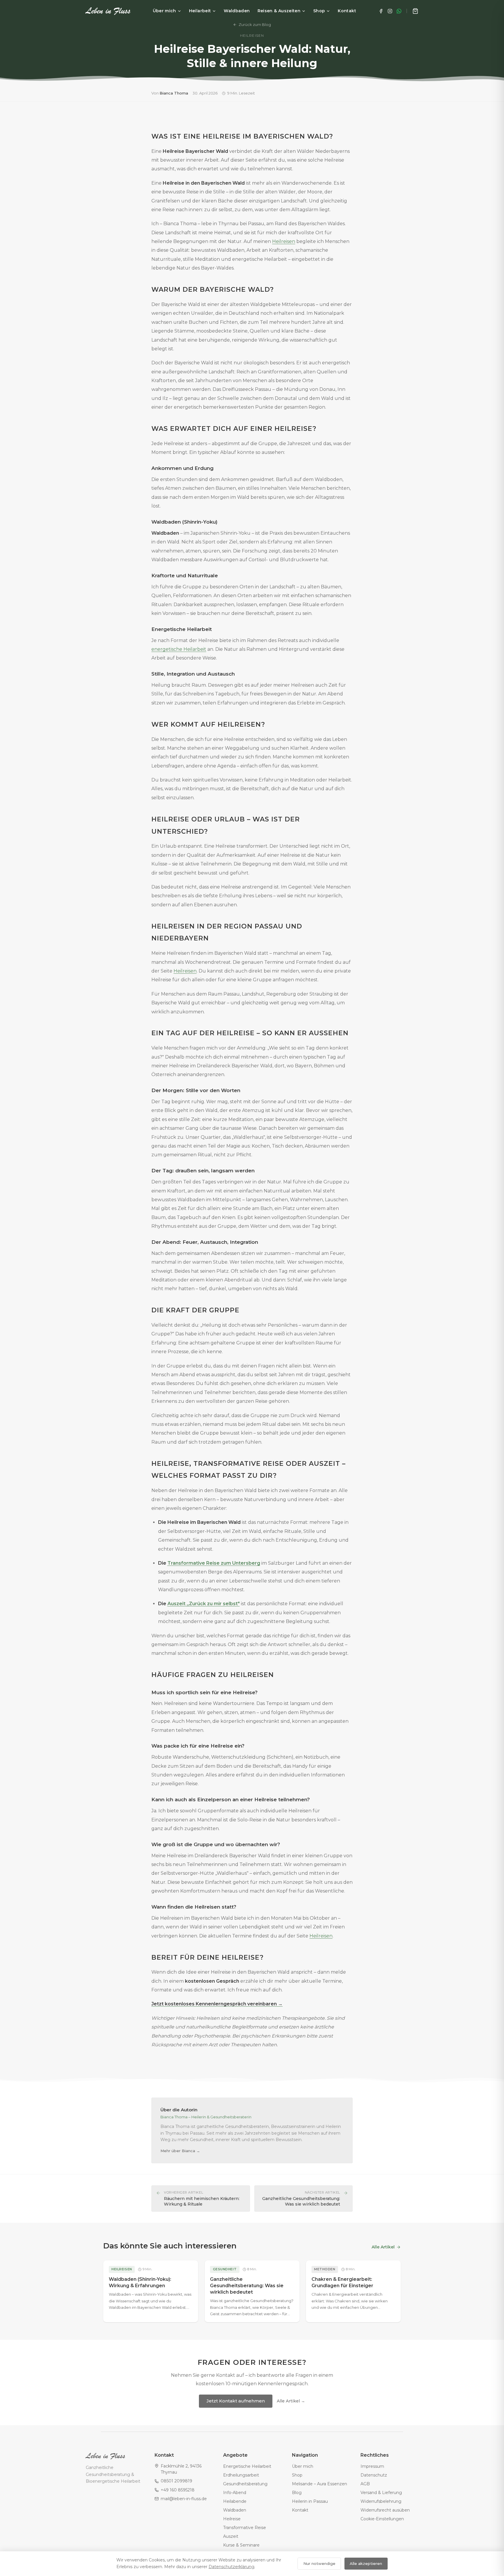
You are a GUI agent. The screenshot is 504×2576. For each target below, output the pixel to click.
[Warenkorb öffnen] (415, 11)
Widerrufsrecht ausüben (385, 2510)
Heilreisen (284, 241)
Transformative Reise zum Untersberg (214, 1563)
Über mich (164, 11)
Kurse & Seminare (241, 2545)
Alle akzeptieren (366, 2563)
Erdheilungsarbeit (241, 2475)
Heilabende (235, 2501)
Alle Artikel (383, 2247)
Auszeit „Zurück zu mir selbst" (204, 1604)
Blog (297, 2493)
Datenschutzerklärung (231, 2567)
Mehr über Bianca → (180, 2151)
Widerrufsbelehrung (381, 2501)
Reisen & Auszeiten (279, 11)
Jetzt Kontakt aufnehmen (236, 2401)
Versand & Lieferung (381, 2493)
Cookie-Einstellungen (382, 2519)
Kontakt (347, 11)
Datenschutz (374, 2475)
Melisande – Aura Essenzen (320, 2484)
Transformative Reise (245, 2528)
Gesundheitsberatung (245, 2484)
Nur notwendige (319, 2563)
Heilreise (232, 2519)
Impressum (372, 2466)
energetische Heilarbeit (179, 649)
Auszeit (231, 2536)
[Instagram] (390, 11)
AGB (365, 2484)
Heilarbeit (200, 11)
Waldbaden (237, 11)
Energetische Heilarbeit (247, 2466)
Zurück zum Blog (255, 25)
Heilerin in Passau (310, 2501)
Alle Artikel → (291, 2401)
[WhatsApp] (399, 11)
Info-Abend (235, 2493)
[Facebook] (381, 11)
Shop (319, 11)
